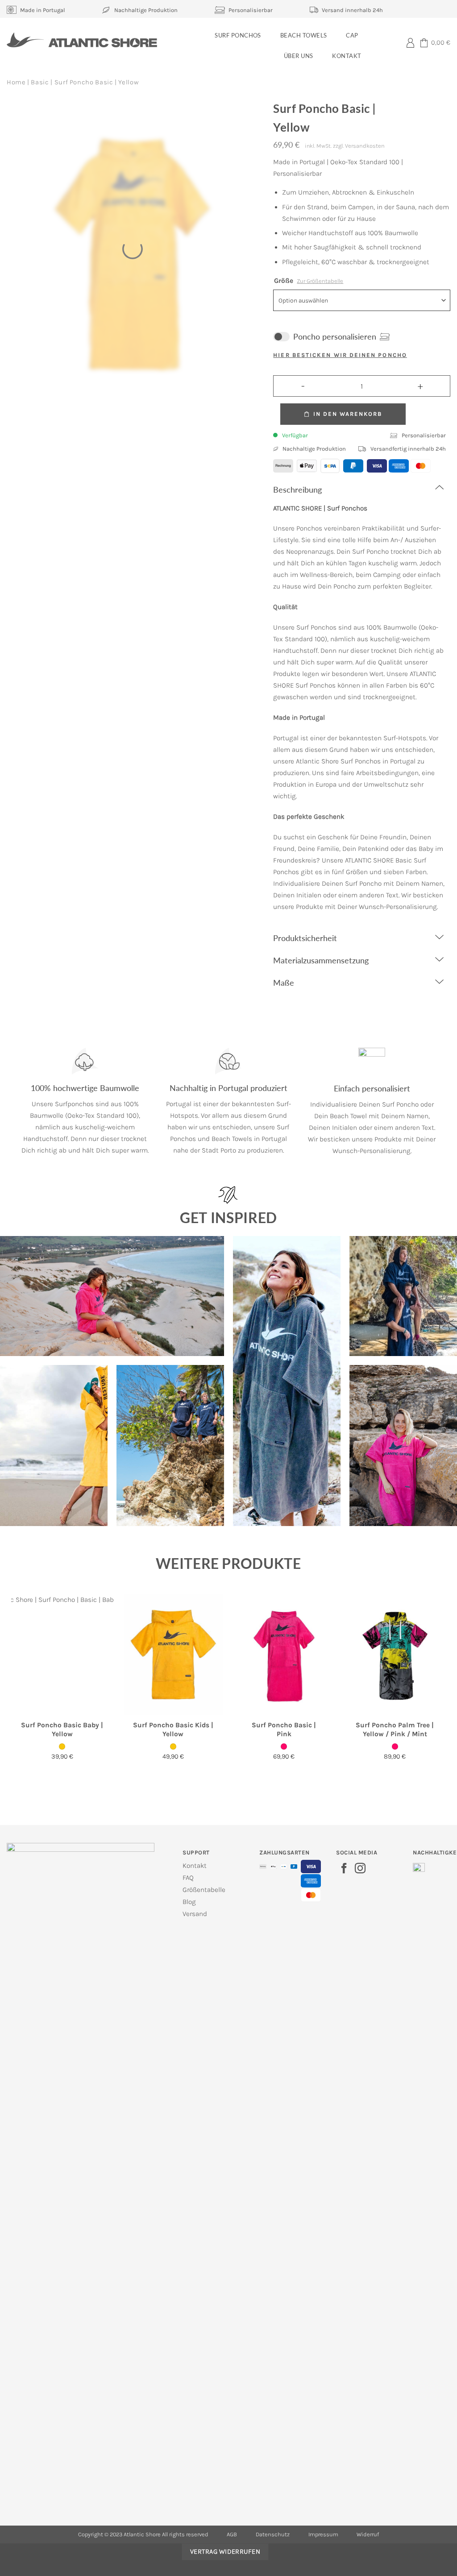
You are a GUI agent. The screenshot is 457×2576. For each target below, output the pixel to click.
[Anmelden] (410, 42)
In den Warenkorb (348, 414)
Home (16, 82)
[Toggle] (439, 487)
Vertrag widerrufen (225, 2551)
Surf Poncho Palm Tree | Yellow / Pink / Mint (395, 1730)
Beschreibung (297, 489)
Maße (284, 983)
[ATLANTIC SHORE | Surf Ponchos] (82, 40)
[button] (435, 43)
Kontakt (347, 56)
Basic (40, 82)
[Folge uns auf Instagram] (360, 1869)
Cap (352, 35)
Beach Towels (304, 35)
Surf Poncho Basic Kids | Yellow (173, 1730)
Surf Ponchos (238, 35)
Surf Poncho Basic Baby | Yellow (62, 1730)
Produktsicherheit (305, 938)
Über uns (299, 56)
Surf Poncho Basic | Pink (284, 1730)
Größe (309, 281)
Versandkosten (365, 146)
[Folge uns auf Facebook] (344, 1869)
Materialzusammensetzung (321, 960)
